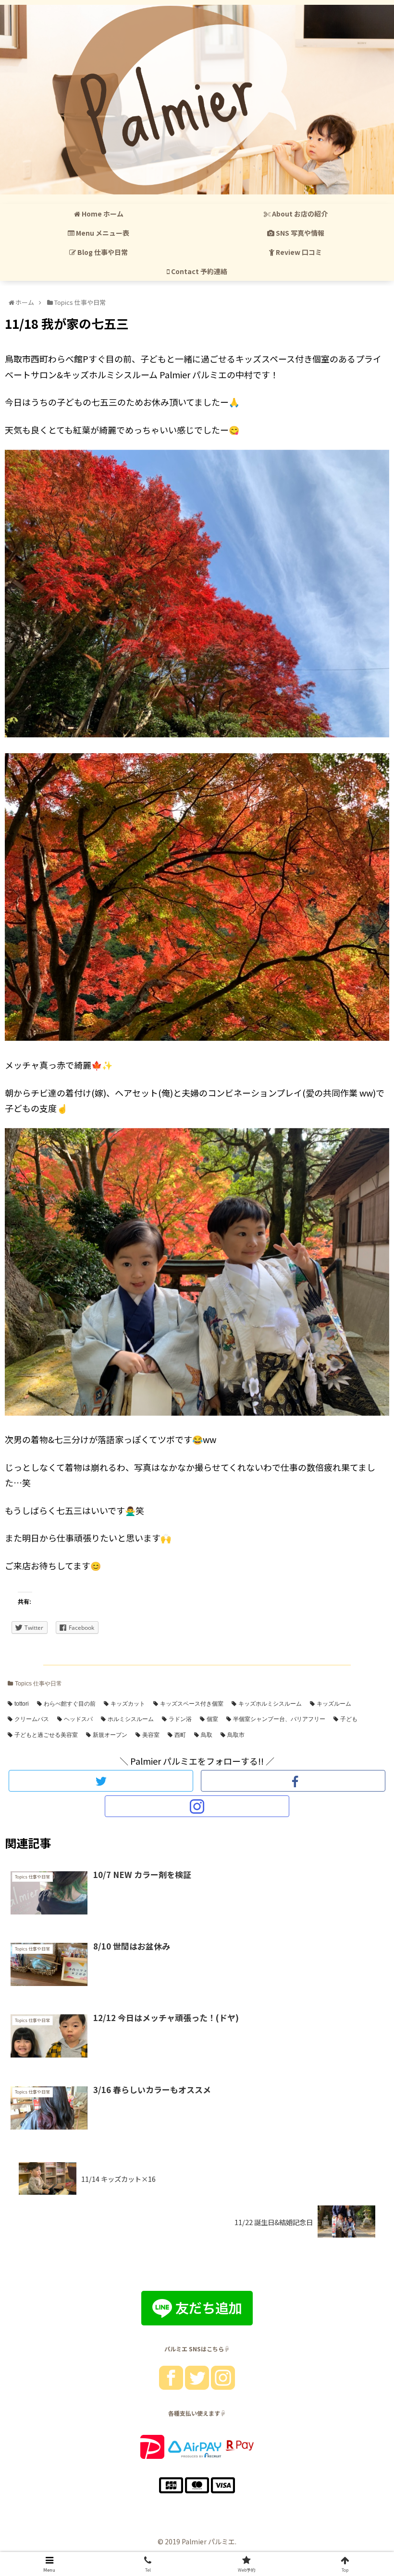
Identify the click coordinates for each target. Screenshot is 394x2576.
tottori (22, 1704)
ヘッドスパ (78, 1719)
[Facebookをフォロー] (293, 1781)
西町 (180, 1735)
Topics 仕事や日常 (38, 1684)
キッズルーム (334, 1704)
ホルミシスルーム (131, 1719)
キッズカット (128, 1704)
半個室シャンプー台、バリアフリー (279, 1719)
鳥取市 (236, 1735)
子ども (349, 1719)
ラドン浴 (180, 1719)
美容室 (151, 1735)
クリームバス (32, 1719)
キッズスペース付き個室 (192, 1704)
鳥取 (207, 1735)
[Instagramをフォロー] (197, 1806)
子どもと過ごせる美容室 (46, 1735)
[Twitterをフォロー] (101, 1781)
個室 (212, 1719)
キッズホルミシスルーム (270, 1704)
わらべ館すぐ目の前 (70, 1704)
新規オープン (110, 1735)
